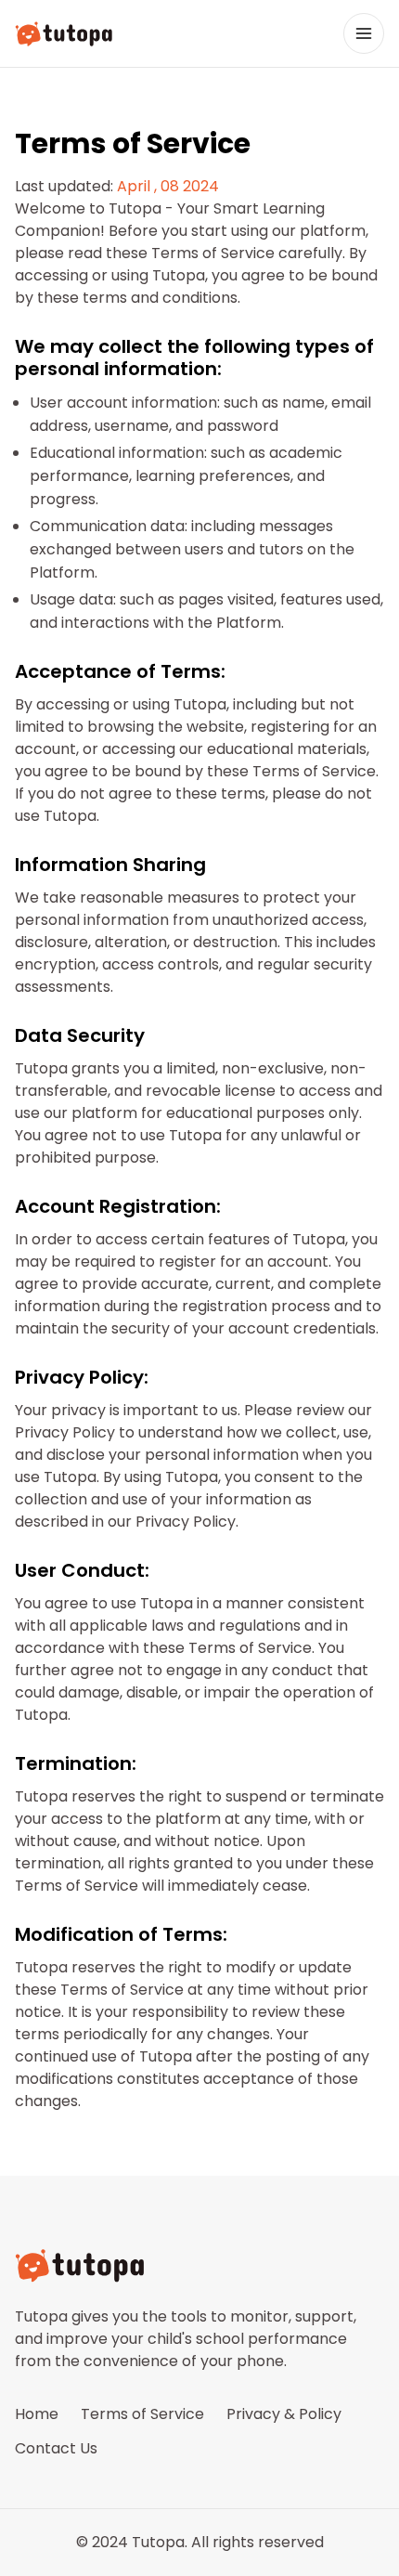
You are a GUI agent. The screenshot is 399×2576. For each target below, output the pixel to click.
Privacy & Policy (284, 2414)
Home (37, 2414)
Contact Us (56, 2448)
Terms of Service (142, 2414)
